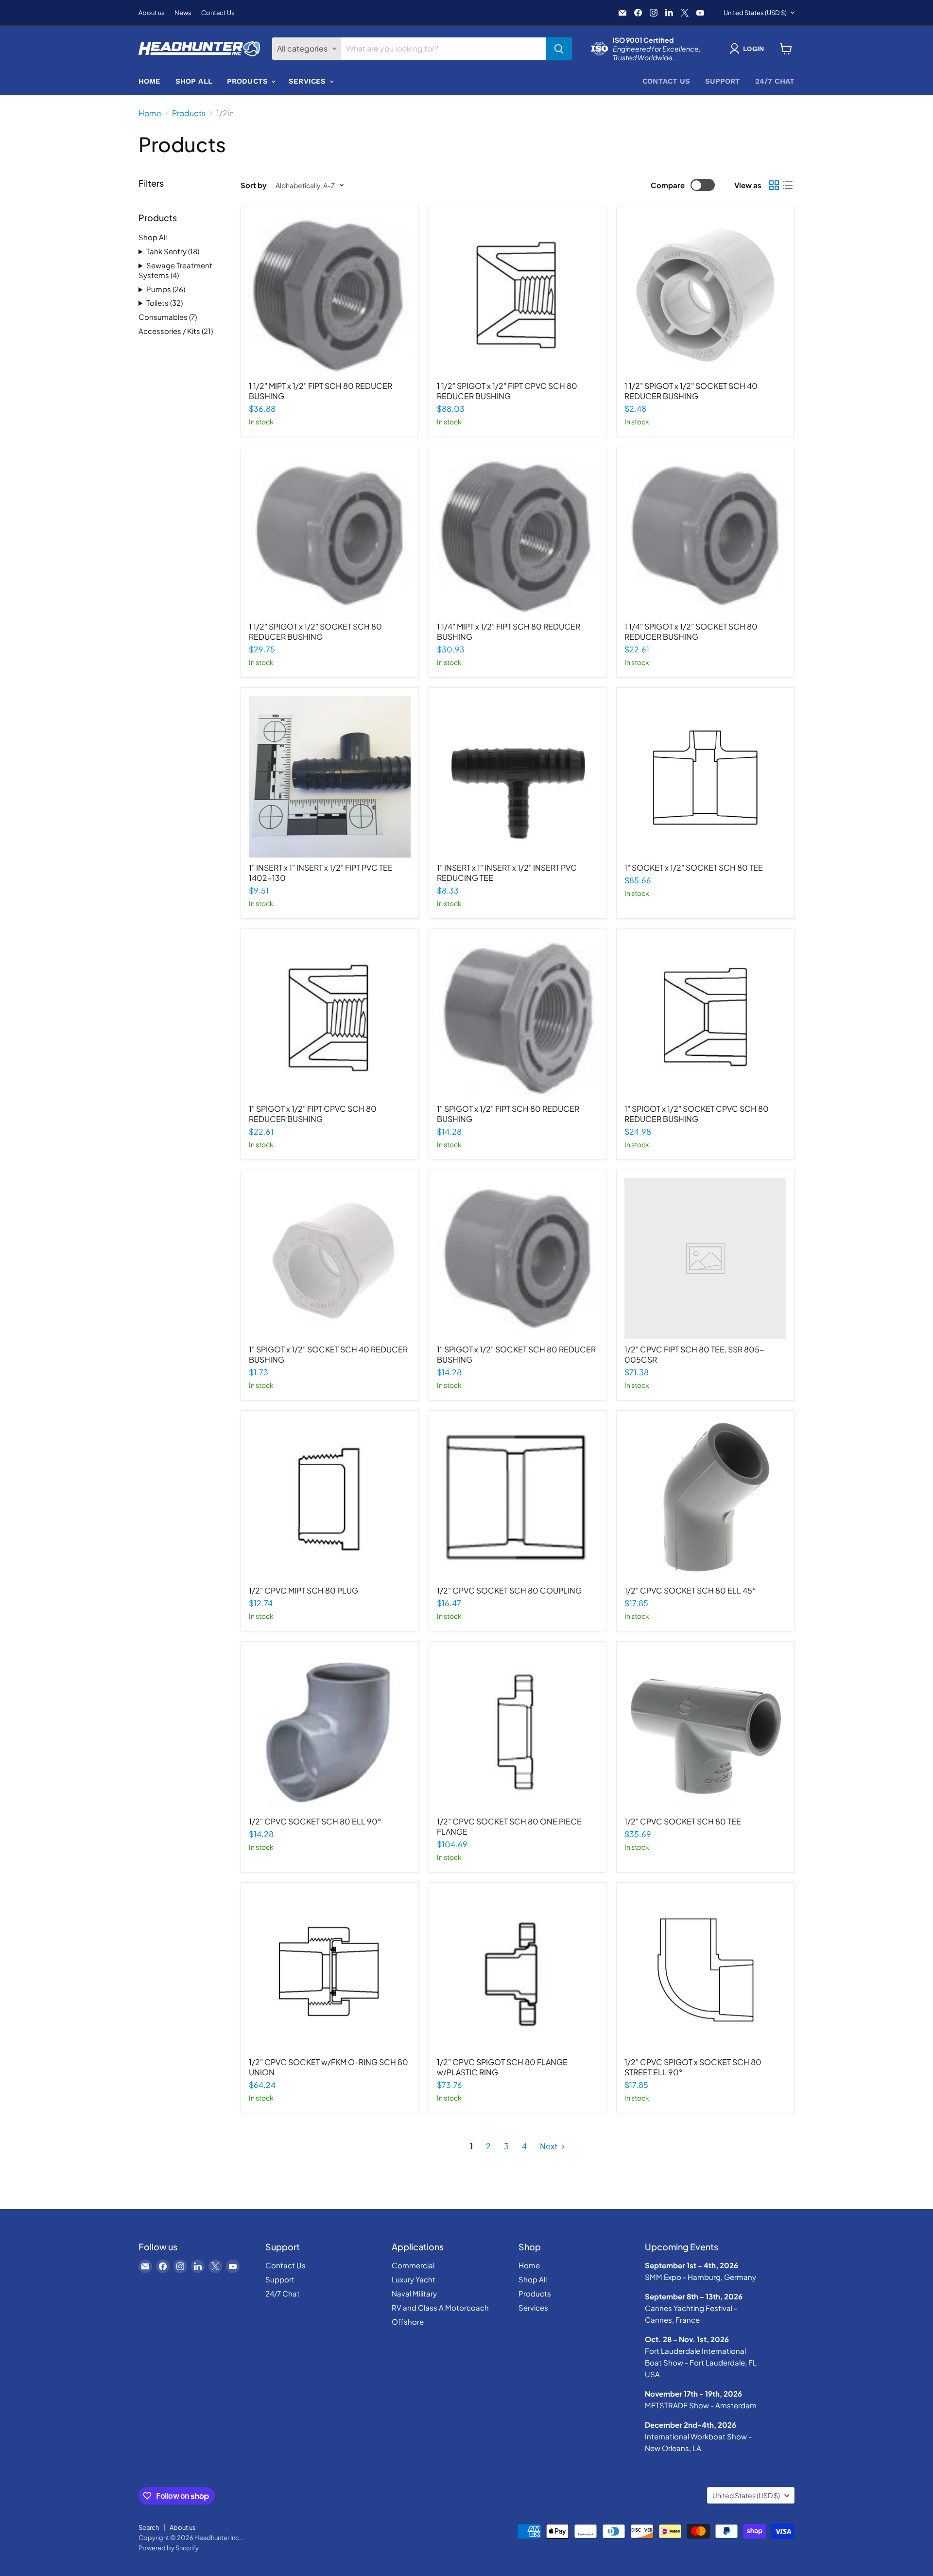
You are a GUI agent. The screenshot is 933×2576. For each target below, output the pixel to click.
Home (150, 81)
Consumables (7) (168, 317)
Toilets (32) (164, 303)
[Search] (559, 49)
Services (308, 81)
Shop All (194, 81)
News (183, 13)
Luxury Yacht (414, 2279)
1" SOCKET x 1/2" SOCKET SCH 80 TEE (694, 867)
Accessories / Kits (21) (176, 331)
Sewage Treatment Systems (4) (175, 270)
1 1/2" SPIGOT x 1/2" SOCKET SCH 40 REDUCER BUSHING (691, 391)
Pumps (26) (166, 289)
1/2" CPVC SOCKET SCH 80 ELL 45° (690, 1590)
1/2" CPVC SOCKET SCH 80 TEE (683, 1821)
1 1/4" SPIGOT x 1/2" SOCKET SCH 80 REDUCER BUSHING (691, 631)
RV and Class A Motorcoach (440, 2307)
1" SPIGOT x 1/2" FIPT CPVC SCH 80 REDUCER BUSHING (313, 1114)
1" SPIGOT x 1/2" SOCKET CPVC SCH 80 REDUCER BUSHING (697, 1114)
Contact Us (218, 13)
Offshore (408, 2322)
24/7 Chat (775, 81)
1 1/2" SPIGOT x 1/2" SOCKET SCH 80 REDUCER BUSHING (315, 631)
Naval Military (414, 2293)
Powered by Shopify (169, 2548)
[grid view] (774, 185)
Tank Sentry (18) (173, 251)
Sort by (254, 185)
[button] (749, 49)
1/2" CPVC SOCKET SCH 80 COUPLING (509, 1590)
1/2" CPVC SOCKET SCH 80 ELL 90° (315, 1821)
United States (755, 13)
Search (149, 2527)
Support (723, 81)
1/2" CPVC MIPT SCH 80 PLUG (303, 1590)
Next (549, 2146)
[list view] (788, 185)
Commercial (413, 2265)
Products (249, 81)
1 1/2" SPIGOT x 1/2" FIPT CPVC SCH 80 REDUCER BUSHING (507, 391)
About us (152, 13)
